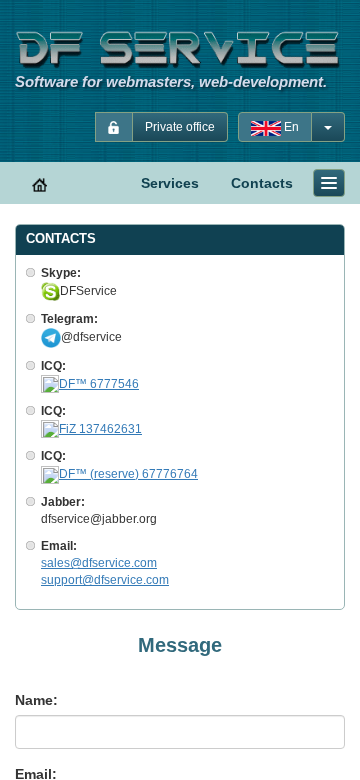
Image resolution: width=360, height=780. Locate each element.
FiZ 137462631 (100, 429)
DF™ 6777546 (99, 384)
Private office (180, 127)
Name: (36, 700)
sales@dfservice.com (99, 563)
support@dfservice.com (105, 580)
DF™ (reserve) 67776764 (128, 474)
